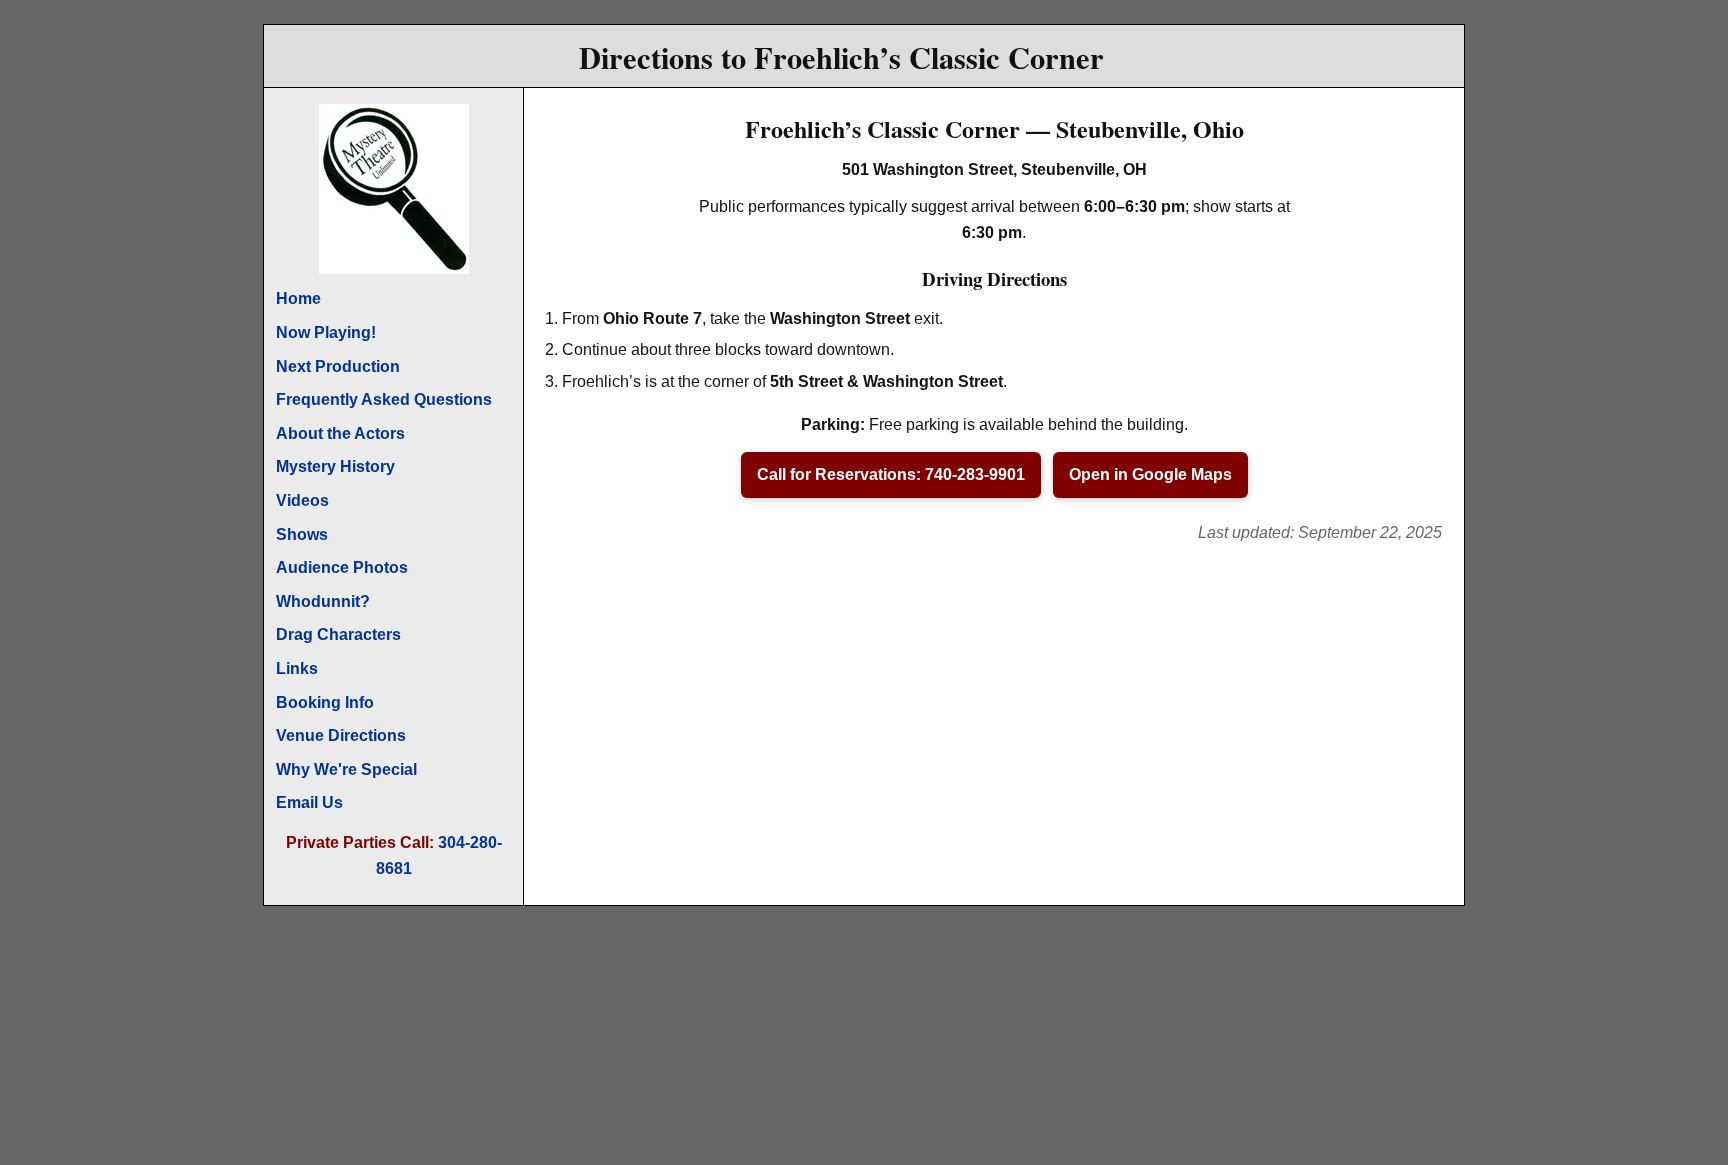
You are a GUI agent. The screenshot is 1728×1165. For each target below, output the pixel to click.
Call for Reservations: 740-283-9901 (891, 474)
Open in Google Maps (1150, 474)
